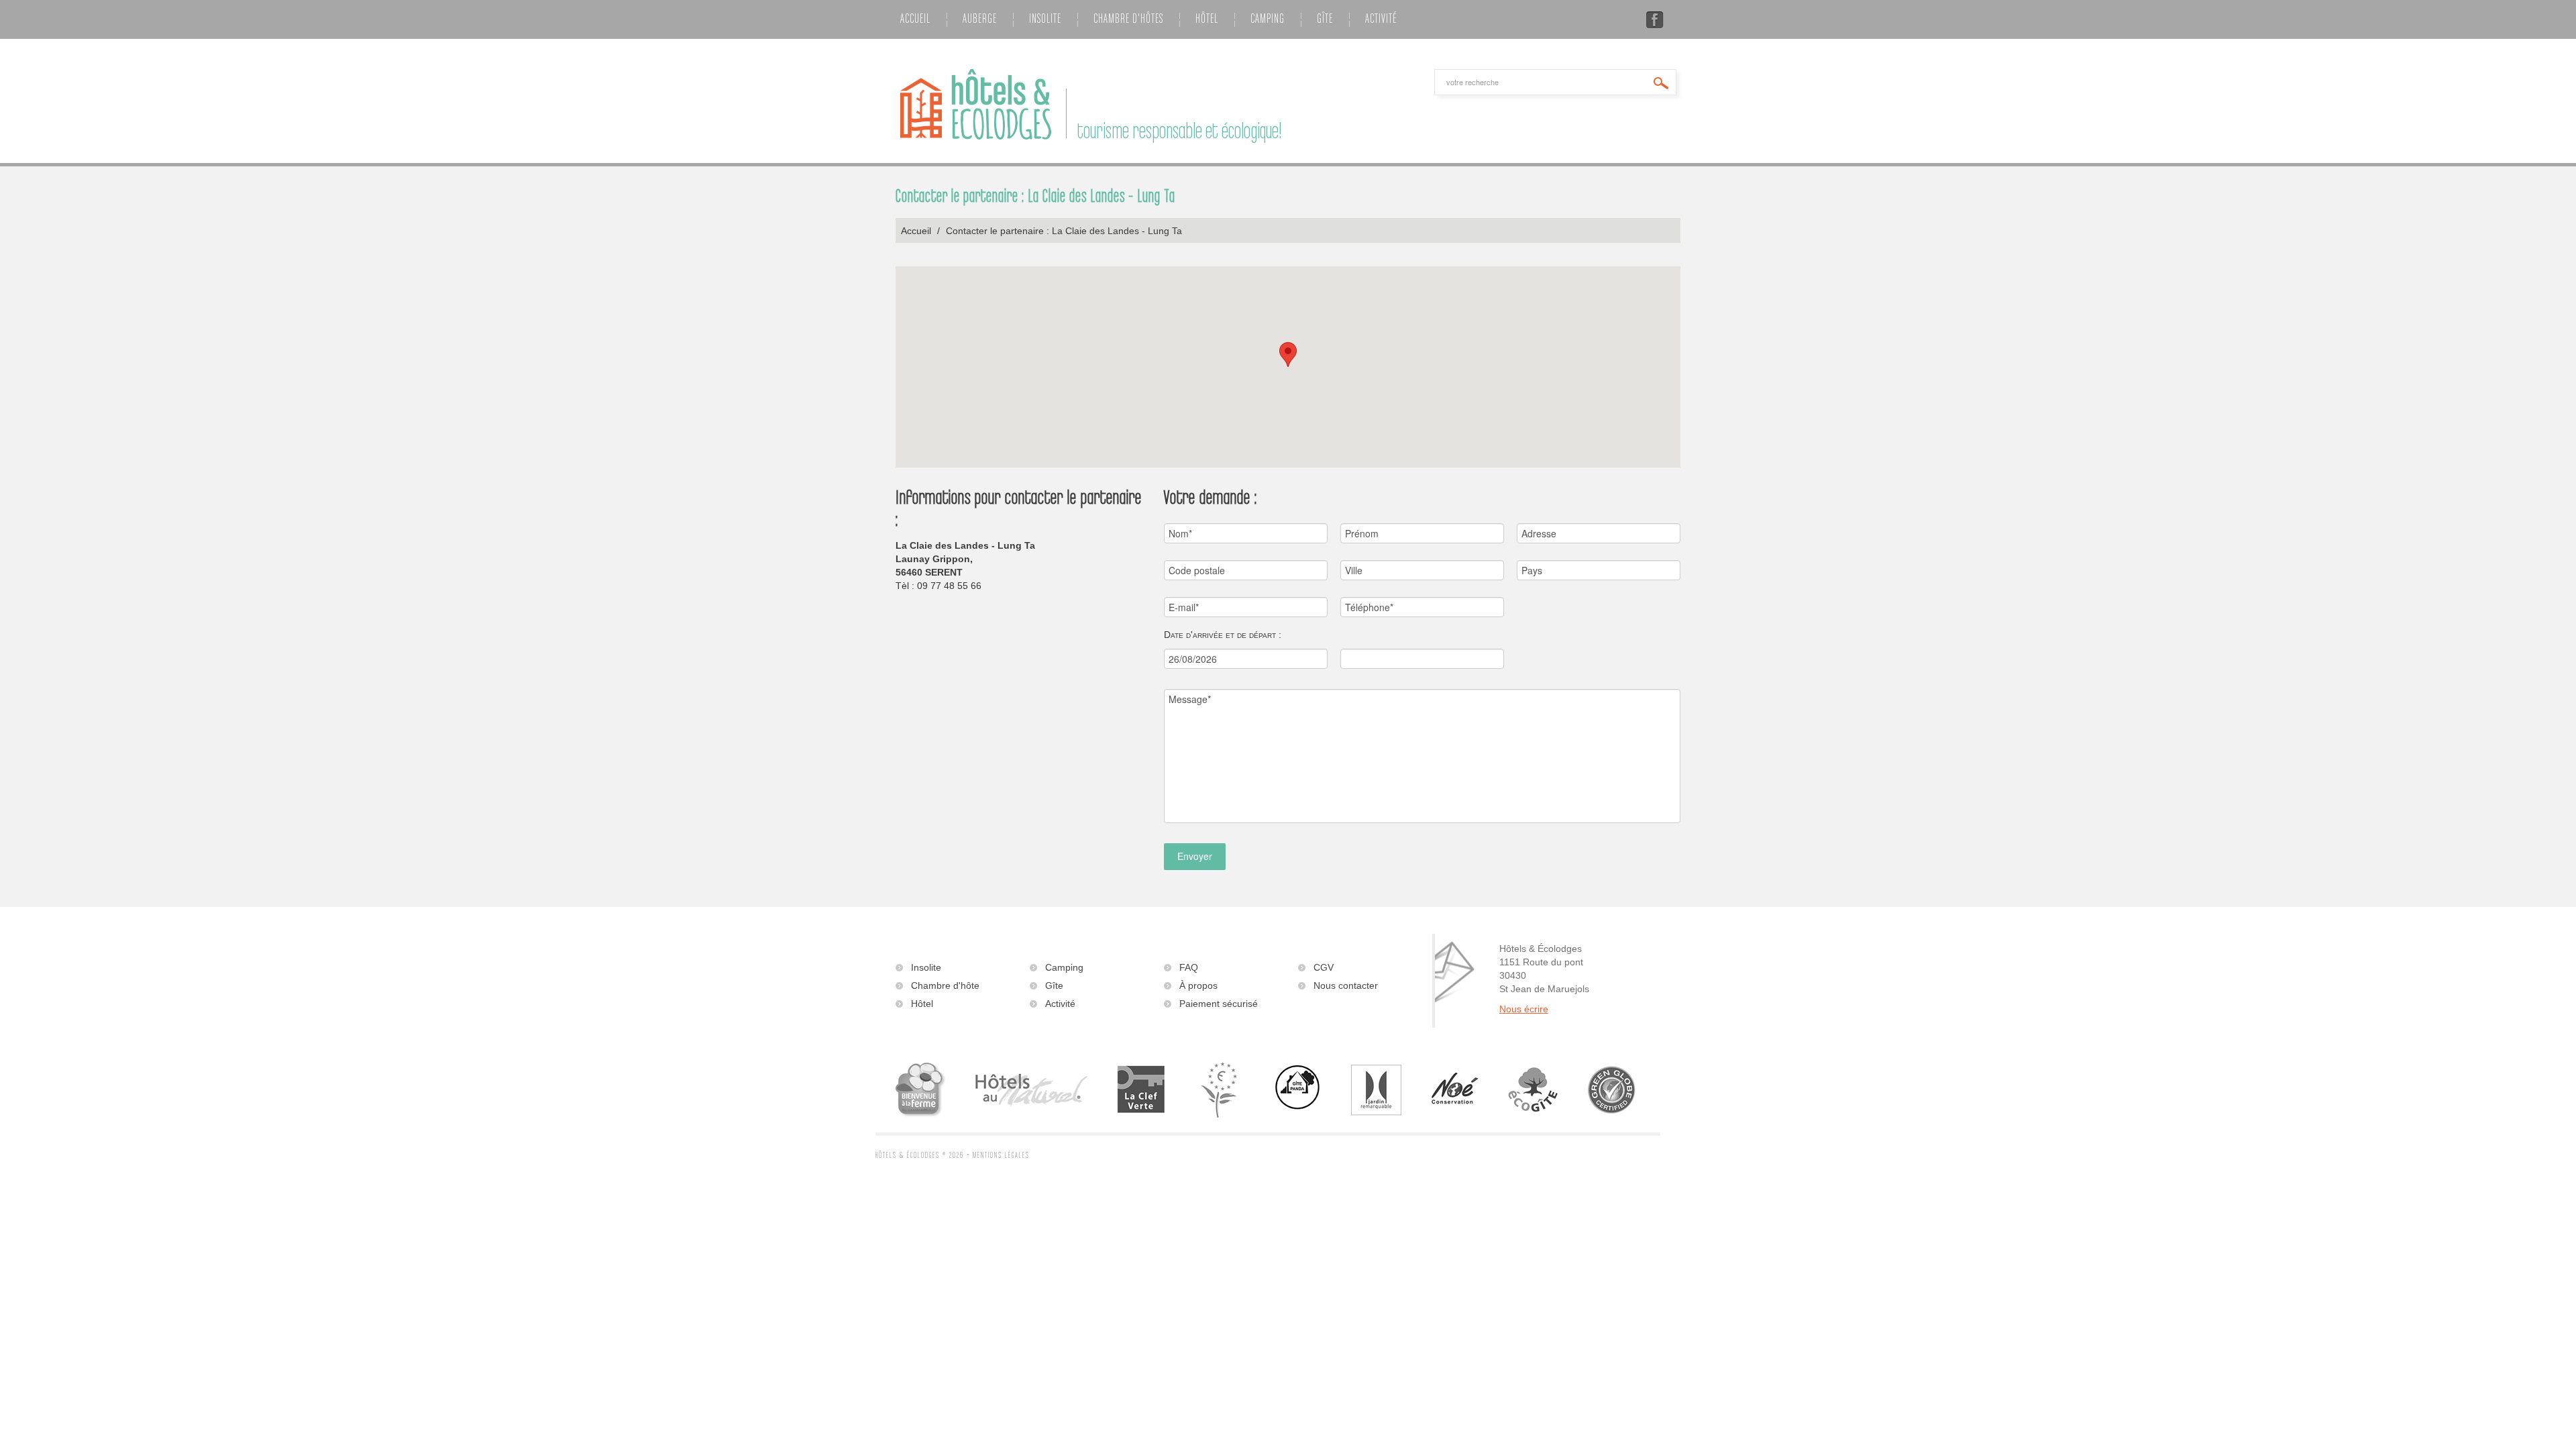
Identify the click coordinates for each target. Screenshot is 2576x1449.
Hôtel (1207, 19)
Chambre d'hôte (945, 985)
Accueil (915, 19)
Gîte (1325, 19)
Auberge (980, 19)
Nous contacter (1346, 985)
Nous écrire (1524, 1009)
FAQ (1189, 967)
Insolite (1045, 19)
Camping (1268, 19)
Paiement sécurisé (1219, 1004)
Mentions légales (1001, 1156)
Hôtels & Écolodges (908, 1156)
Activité (1381, 19)
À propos (1198, 985)
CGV (1324, 967)
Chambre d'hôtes (1128, 19)
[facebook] (1655, 21)
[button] (1288, 355)
